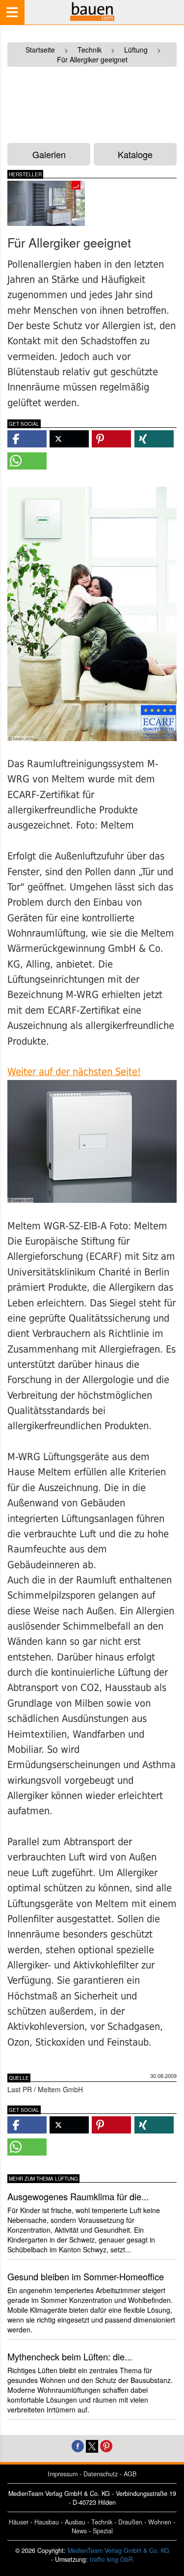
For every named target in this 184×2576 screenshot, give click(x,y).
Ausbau (75, 2522)
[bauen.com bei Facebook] (78, 2445)
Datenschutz (101, 2474)
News (79, 2531)
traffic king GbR (111, 2559)
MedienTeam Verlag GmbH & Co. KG (118, 2550)
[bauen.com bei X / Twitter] (92, 2445)
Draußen (130, 2522)
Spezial (103, 2531)
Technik (102, 2522)
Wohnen (160, 2522)
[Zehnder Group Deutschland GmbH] (46, 203)
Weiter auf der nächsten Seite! (74, 1072)
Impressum (63, 2474)
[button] (27, 439)
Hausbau (47, 2522)
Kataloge (135, 154)
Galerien (49, 154)
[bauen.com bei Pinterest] (106, 2445)
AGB (130, 2474)
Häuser (19, 2522)
